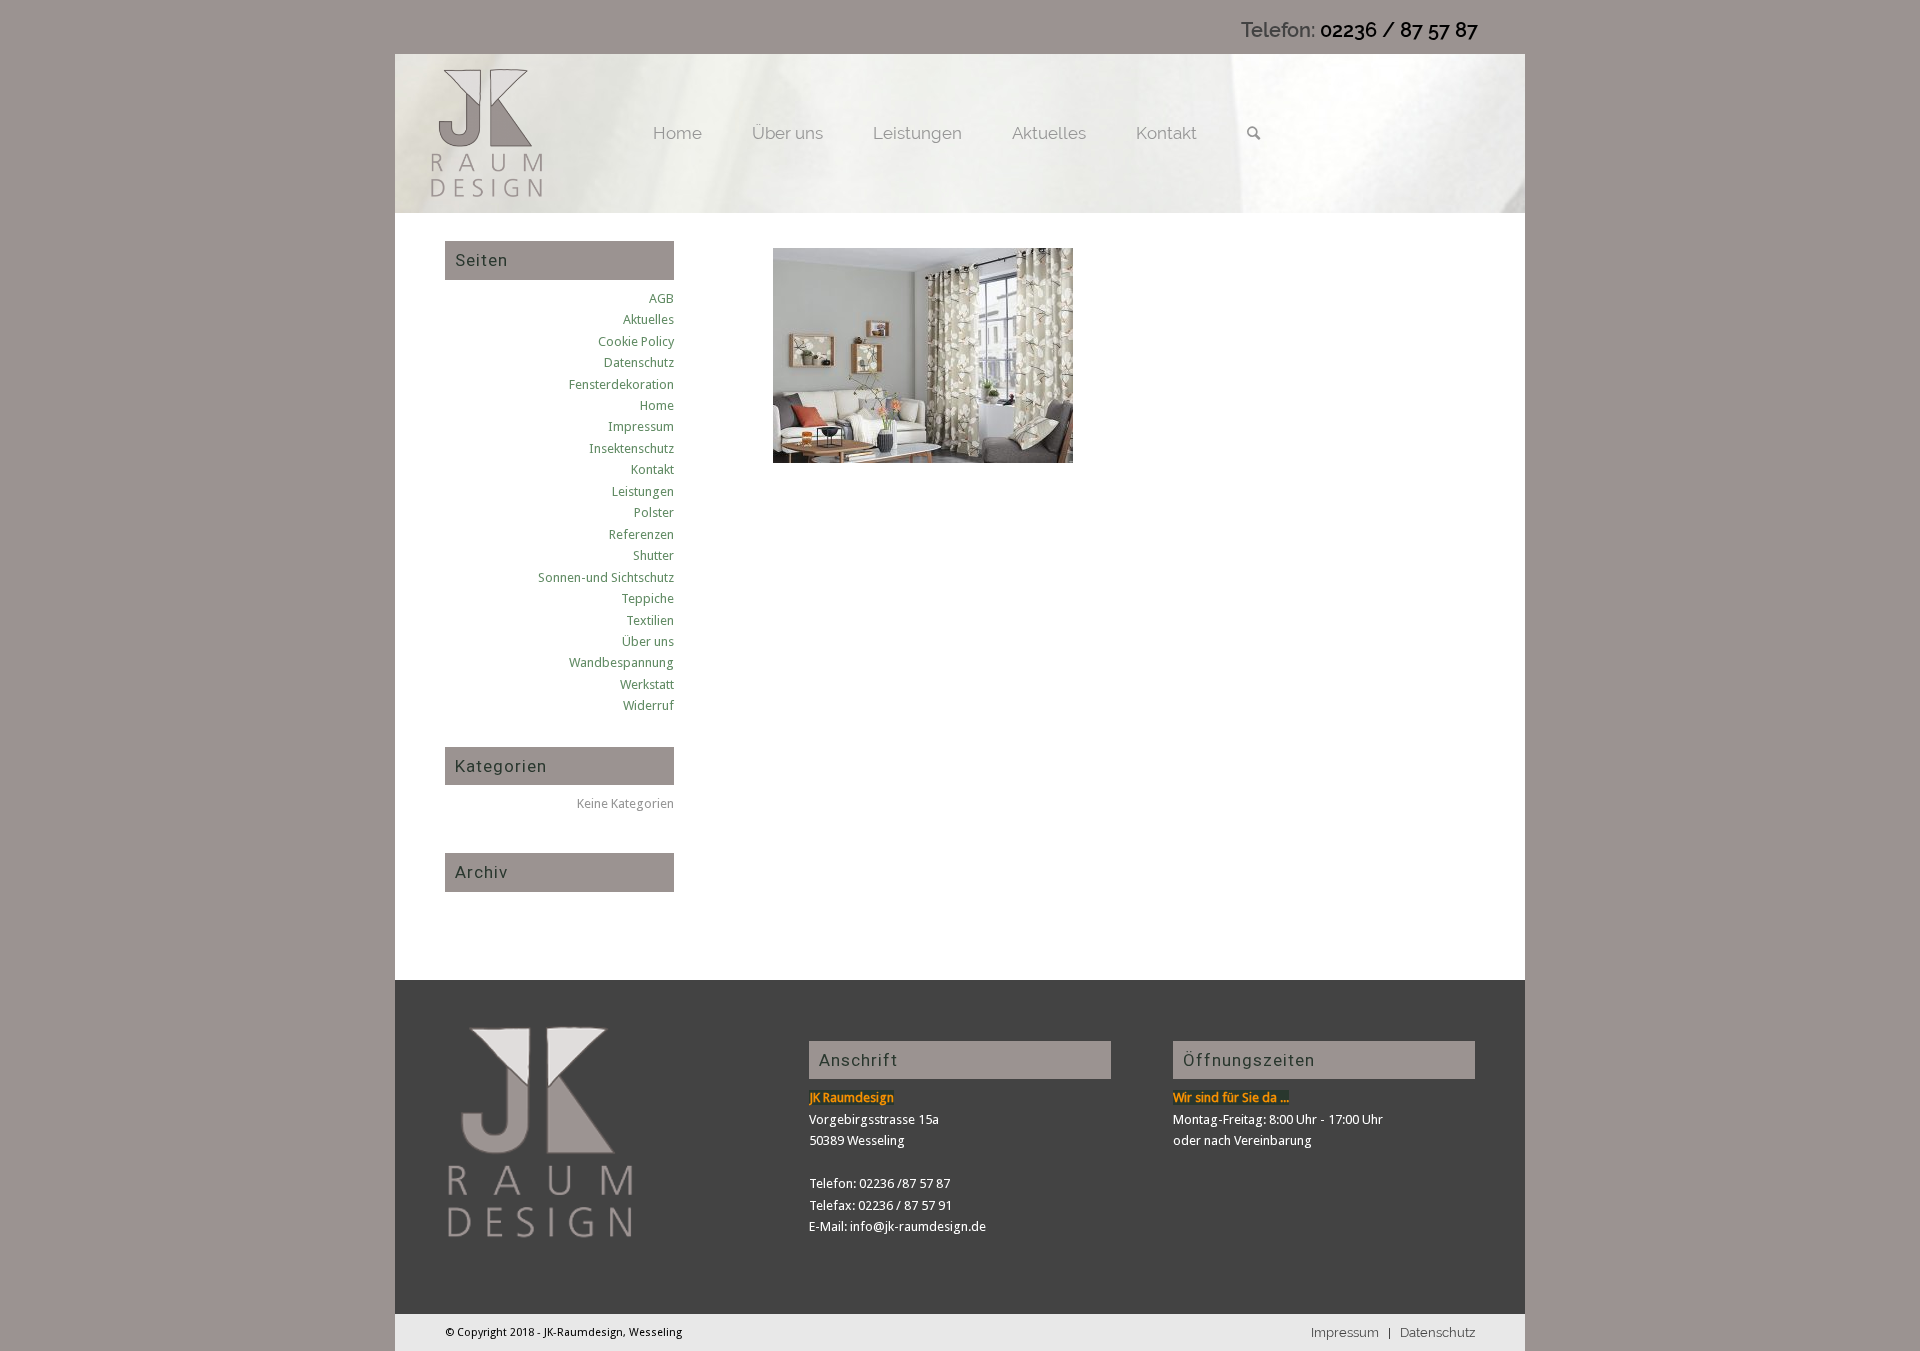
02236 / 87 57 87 (1399, 30)
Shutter (653, 555)
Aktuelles (648, 319)
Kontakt (652, 469)
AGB (661, 298)
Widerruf (648, 705)
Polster (654, 512)
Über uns (648, 641)
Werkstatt (647, 684)
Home (657, 405)
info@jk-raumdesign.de (918, 1226)
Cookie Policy (636, 341)
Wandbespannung (621, 662)
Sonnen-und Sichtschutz (606, 577)
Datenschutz (639, 362)
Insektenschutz (631, 448)
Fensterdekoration (621, 384)
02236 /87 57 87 (904, 1183)
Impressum (641, 426)
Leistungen (643, 491)
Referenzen (641, 534)
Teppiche (647, 598)
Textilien (650, 620)
